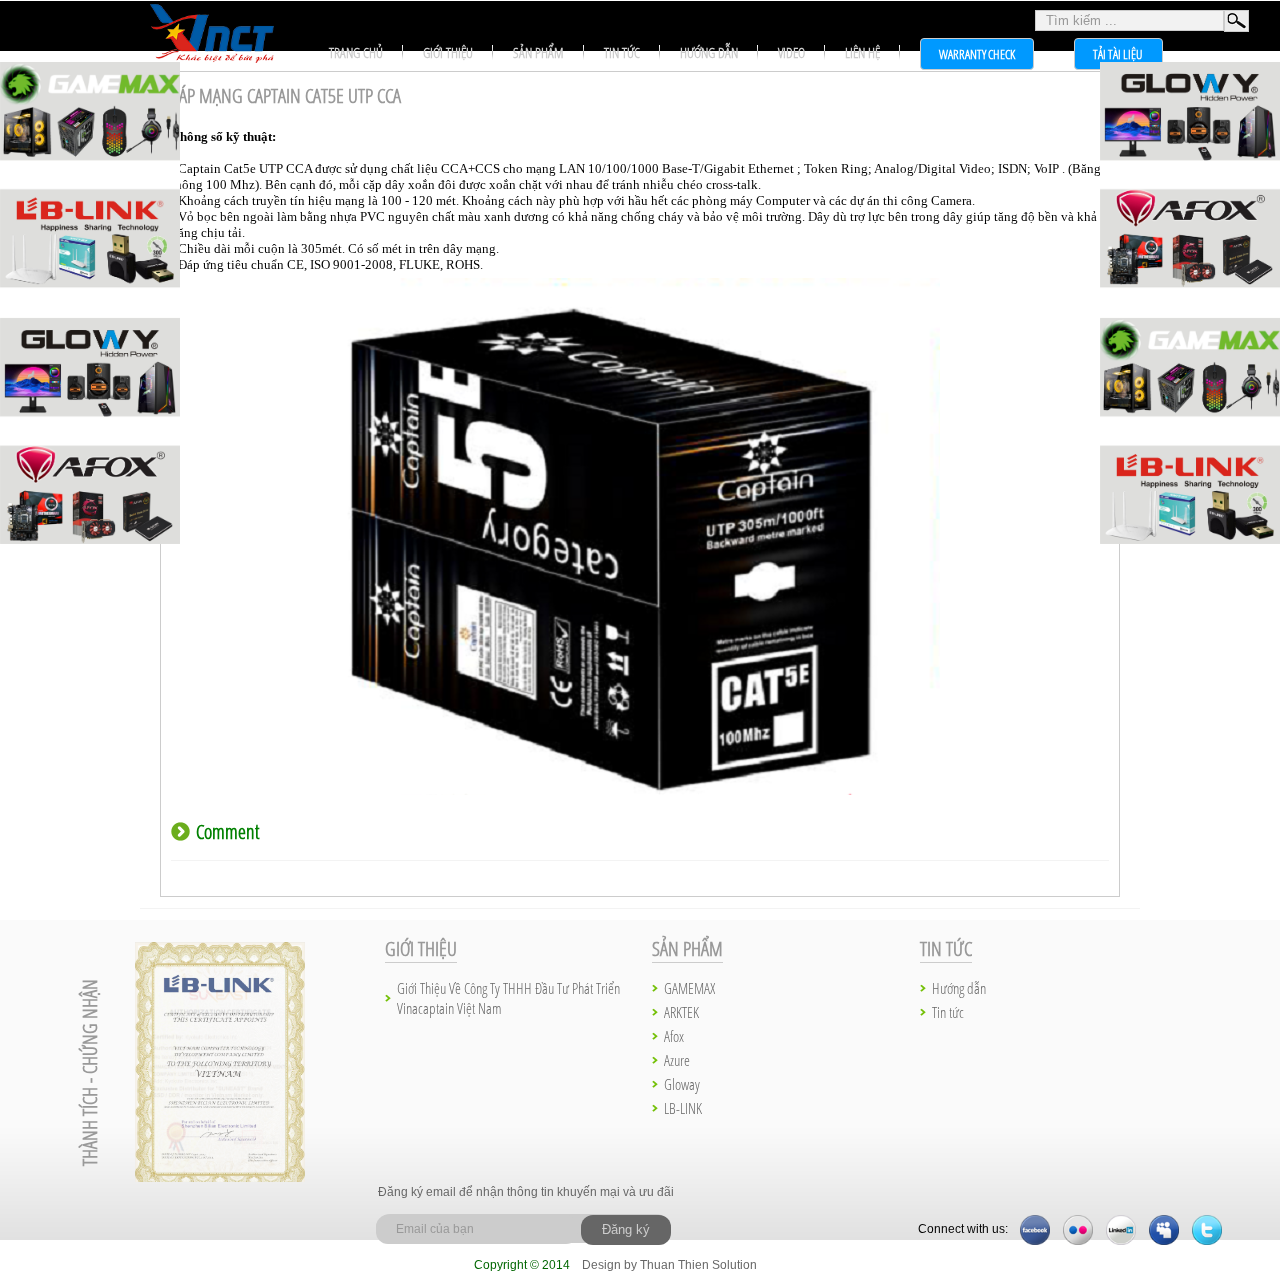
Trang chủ (356, 52)
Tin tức (622, 52)
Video (791, 52)
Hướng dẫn (709, 52)
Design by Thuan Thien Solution (669, 1265)
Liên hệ (862, 52)
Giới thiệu (448, 52)
